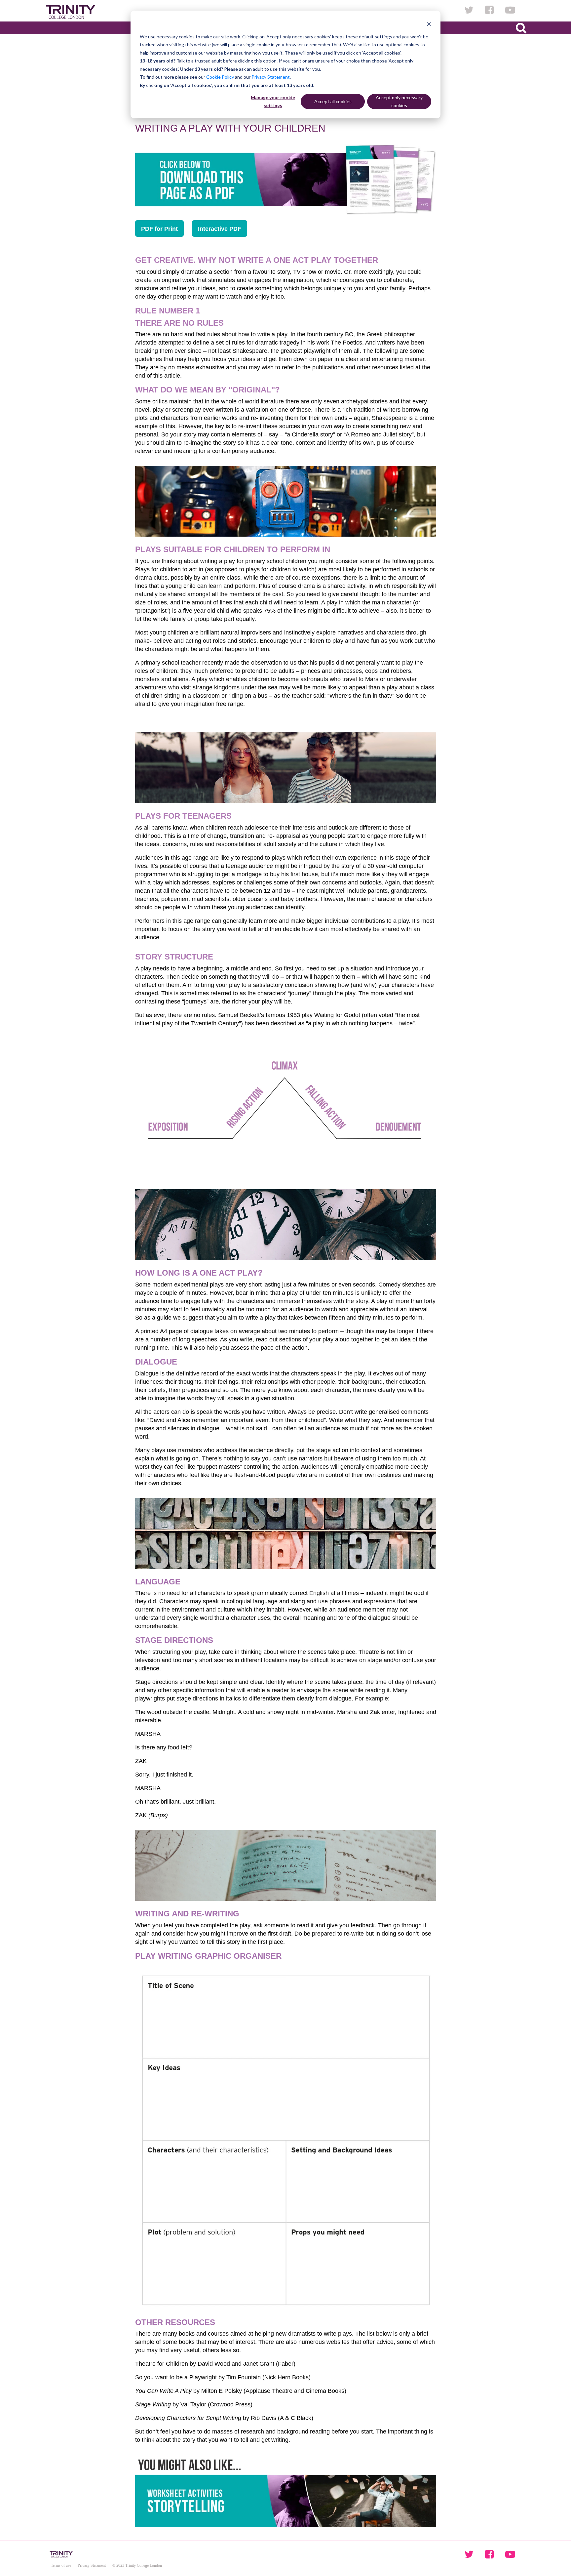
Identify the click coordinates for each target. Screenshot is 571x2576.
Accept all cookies (333, 101)
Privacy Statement (271, 77)
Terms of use (61, 2565)
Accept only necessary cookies (399, 102)
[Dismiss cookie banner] (429, 24)
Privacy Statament (92, 2565)
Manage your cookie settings (273, 102)
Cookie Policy (220, 77)
